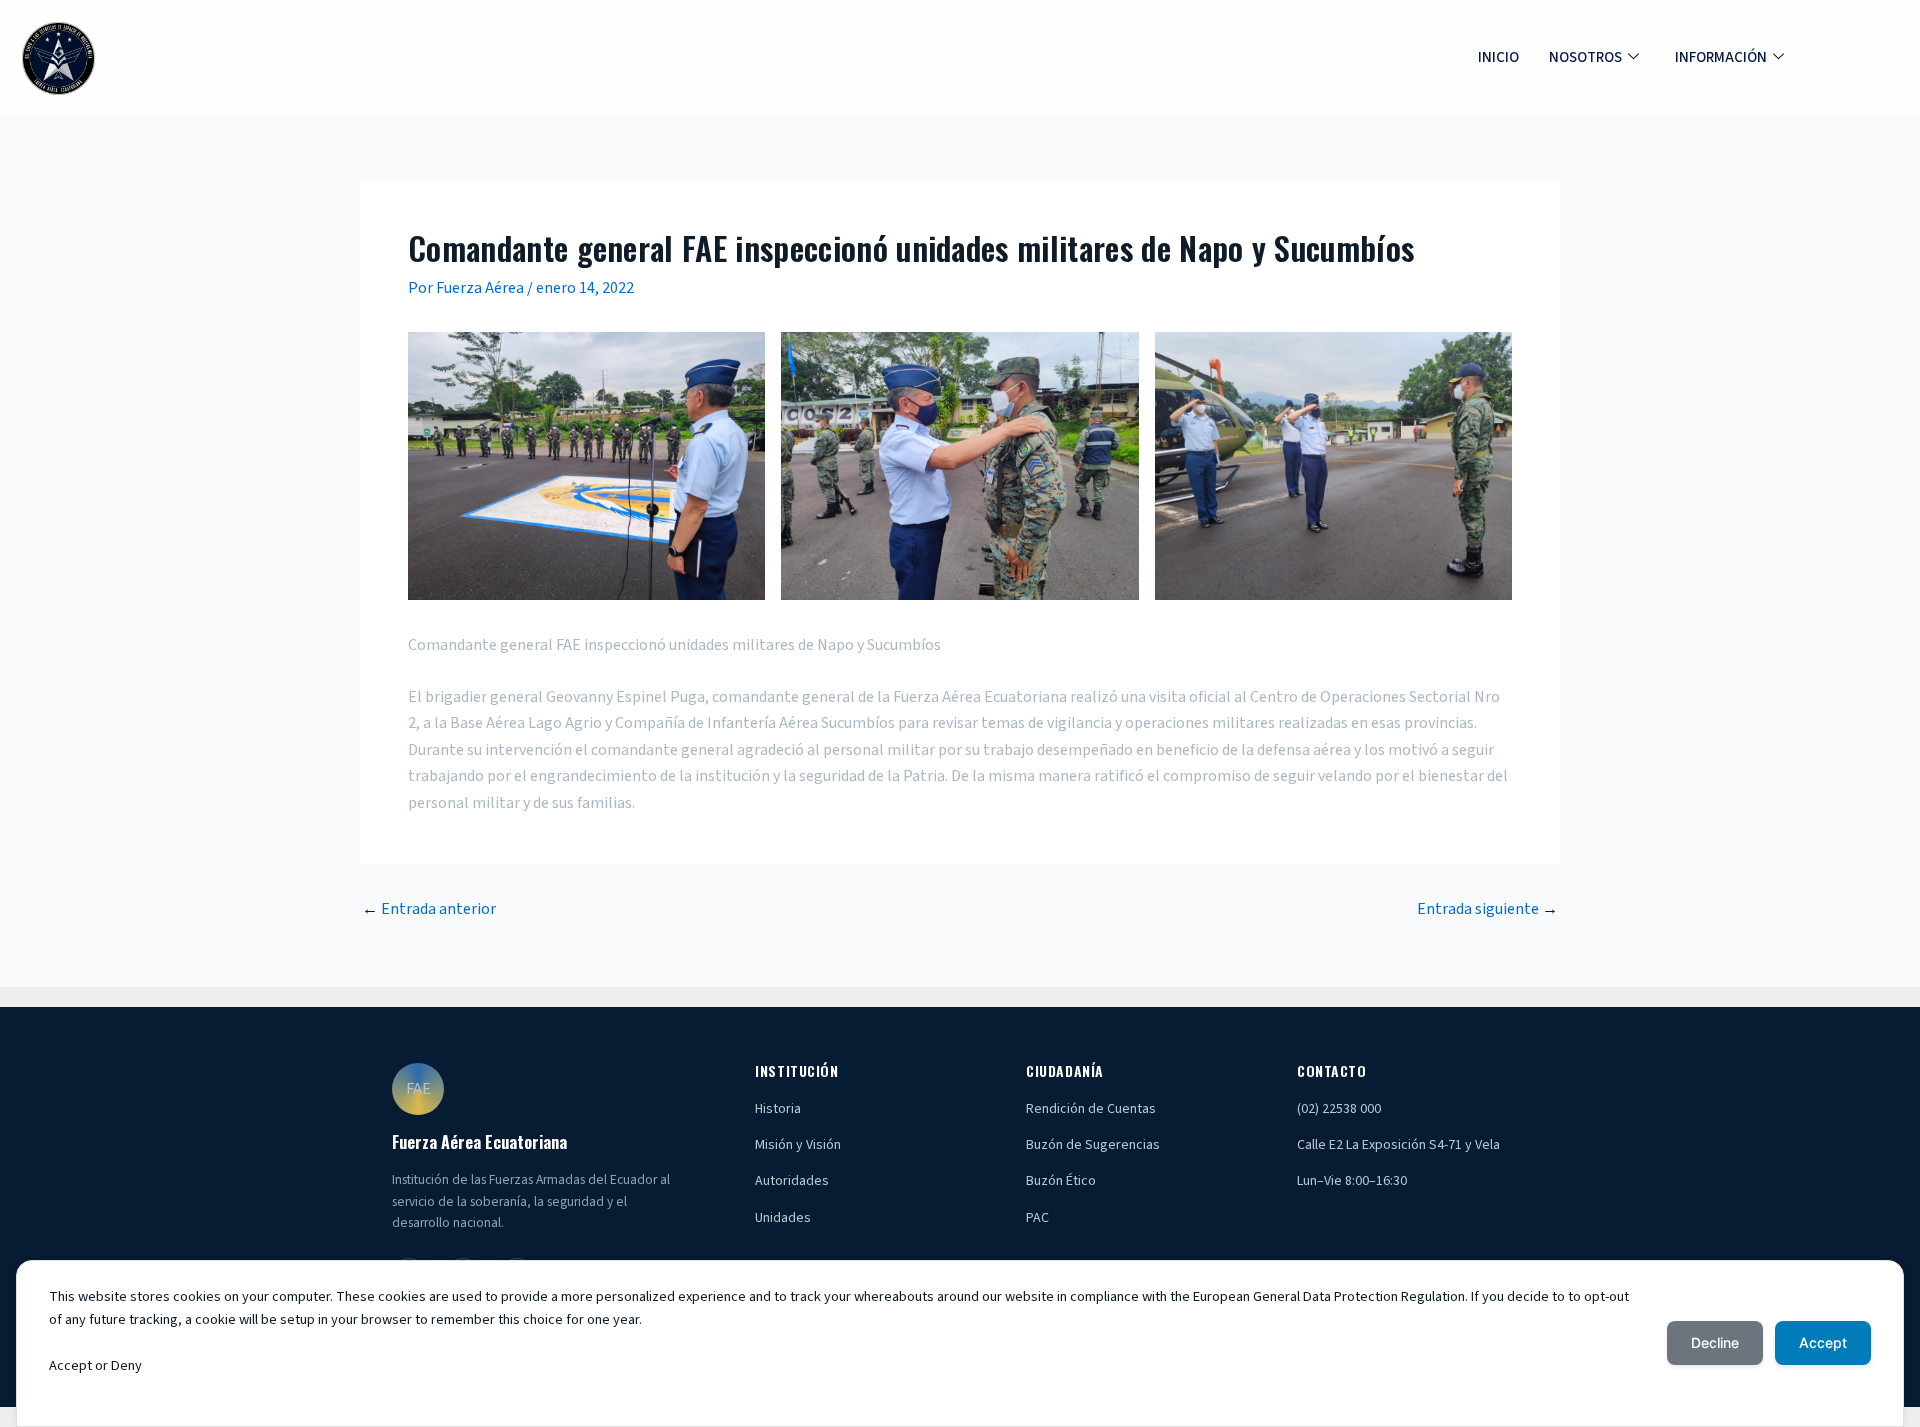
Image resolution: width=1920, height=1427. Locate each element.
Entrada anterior (429, 909)
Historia (778, 1109)
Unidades (783, 1218)
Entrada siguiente (1487, 909)
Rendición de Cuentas (1091, 1109)
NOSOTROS (1585, 57)
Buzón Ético (1061, 1181)
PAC (1037, 1218)
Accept (1823, 1342)
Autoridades (792, 1181)
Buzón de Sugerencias (1093, 1145)
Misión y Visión (798, 1145)
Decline (1715, 1342)
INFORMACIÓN (1721, 57)
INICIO (1498, 57)
